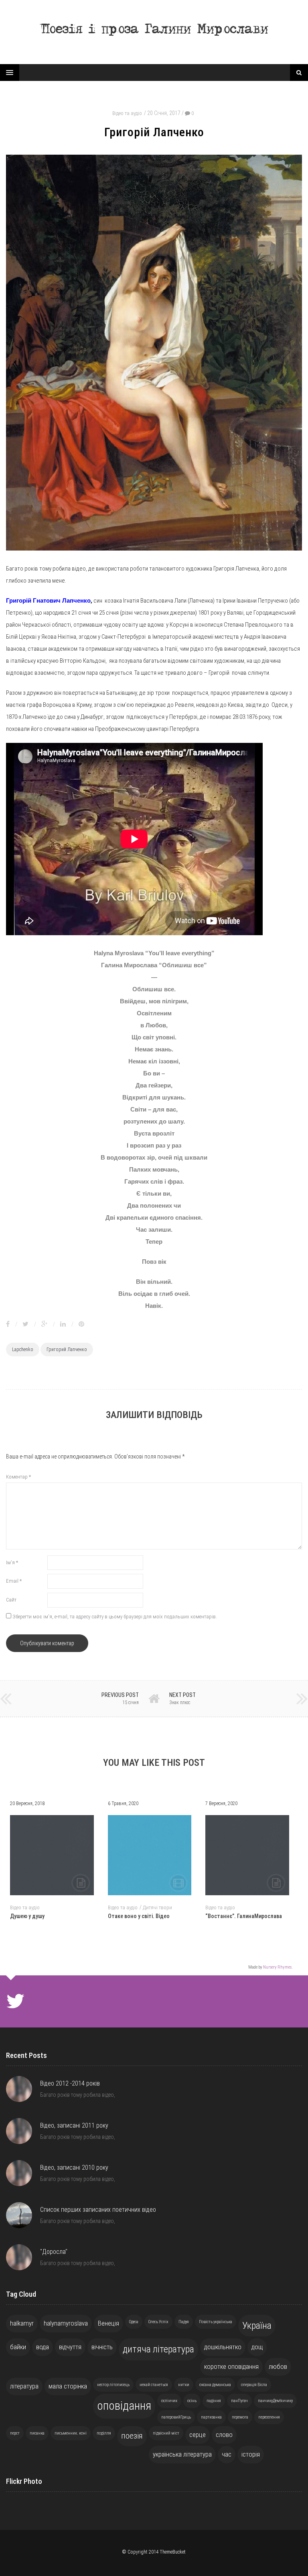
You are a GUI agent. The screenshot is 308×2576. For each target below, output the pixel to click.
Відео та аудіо (127, 113)
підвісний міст (166, 2433)
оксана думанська (215, 2385)
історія (251, 2454)
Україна (257, 2326)
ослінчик (169, 2401)
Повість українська (216, 2322)
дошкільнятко (223, 2347)
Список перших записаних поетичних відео (98, 2210)
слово (224, 2435)
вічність (102, 2347)
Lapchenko (23, 1350)
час (227, 2454)
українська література (182, 2454)
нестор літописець (113, 2385)
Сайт (11, 1600)
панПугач (239, 2401)
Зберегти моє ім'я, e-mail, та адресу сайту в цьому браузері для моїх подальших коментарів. (115, 1617)
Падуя (184, 2322)
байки (18, 2347)
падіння (214, 2401)
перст (15, 2433)
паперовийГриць (176, 2417)
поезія (132, 2436)
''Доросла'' (54, 2252)
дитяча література (158, 2349)
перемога (240, 2417)
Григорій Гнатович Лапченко (48, 600)
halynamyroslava (66, 2323)
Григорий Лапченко (67, 1350)
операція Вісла (254, 2385)
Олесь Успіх (158, 2322)
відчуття (70, 2347)
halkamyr (22, 2323)
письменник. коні (71, 2433)
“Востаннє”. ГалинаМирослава (244, 1916)
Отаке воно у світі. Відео (139, 1916)
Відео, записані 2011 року (74, 2125)
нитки (184, 2385)
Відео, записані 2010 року (74, 2168)
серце (198, 2435)
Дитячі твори (157, 1907)
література (24, 2386)
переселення (269, 2417)
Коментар (18, 1477)
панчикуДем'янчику (275, 2401)
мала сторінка (68, 2386)
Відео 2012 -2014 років (70, 2083)
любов (278, 2366)
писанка (37, 2433)
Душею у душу (27, 1916)
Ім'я (12, 1562)
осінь (192, 2401)
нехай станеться (154, 2385)
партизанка (211, 2417)
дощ (257, 2347)
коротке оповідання (231, 2366)
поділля (104, 2433)
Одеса (134, 2322)
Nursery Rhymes (277, 1967)
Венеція (108, 2323)
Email (14, 1581)
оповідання (124, 2406)
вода (43, 2347)
